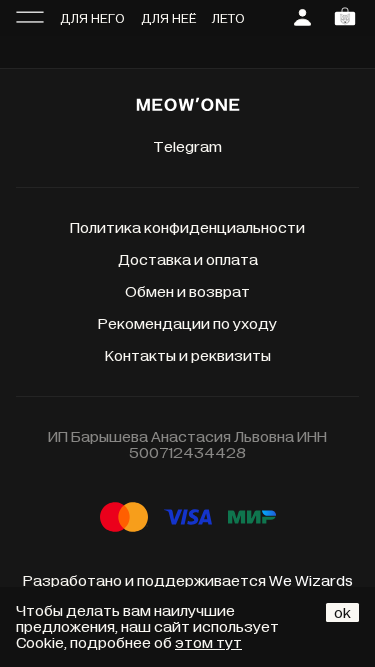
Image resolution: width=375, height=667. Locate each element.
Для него (92, 19)
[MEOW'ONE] (188, 106)
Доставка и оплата (188, 260)
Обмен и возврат (187, 292)
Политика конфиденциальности (187, 228)
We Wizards (311, 581)
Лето (228, 19)
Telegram (187, 147)
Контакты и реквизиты (188, 356)
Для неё (168, 19)
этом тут (208, 643)
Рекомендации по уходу (187, 324)
